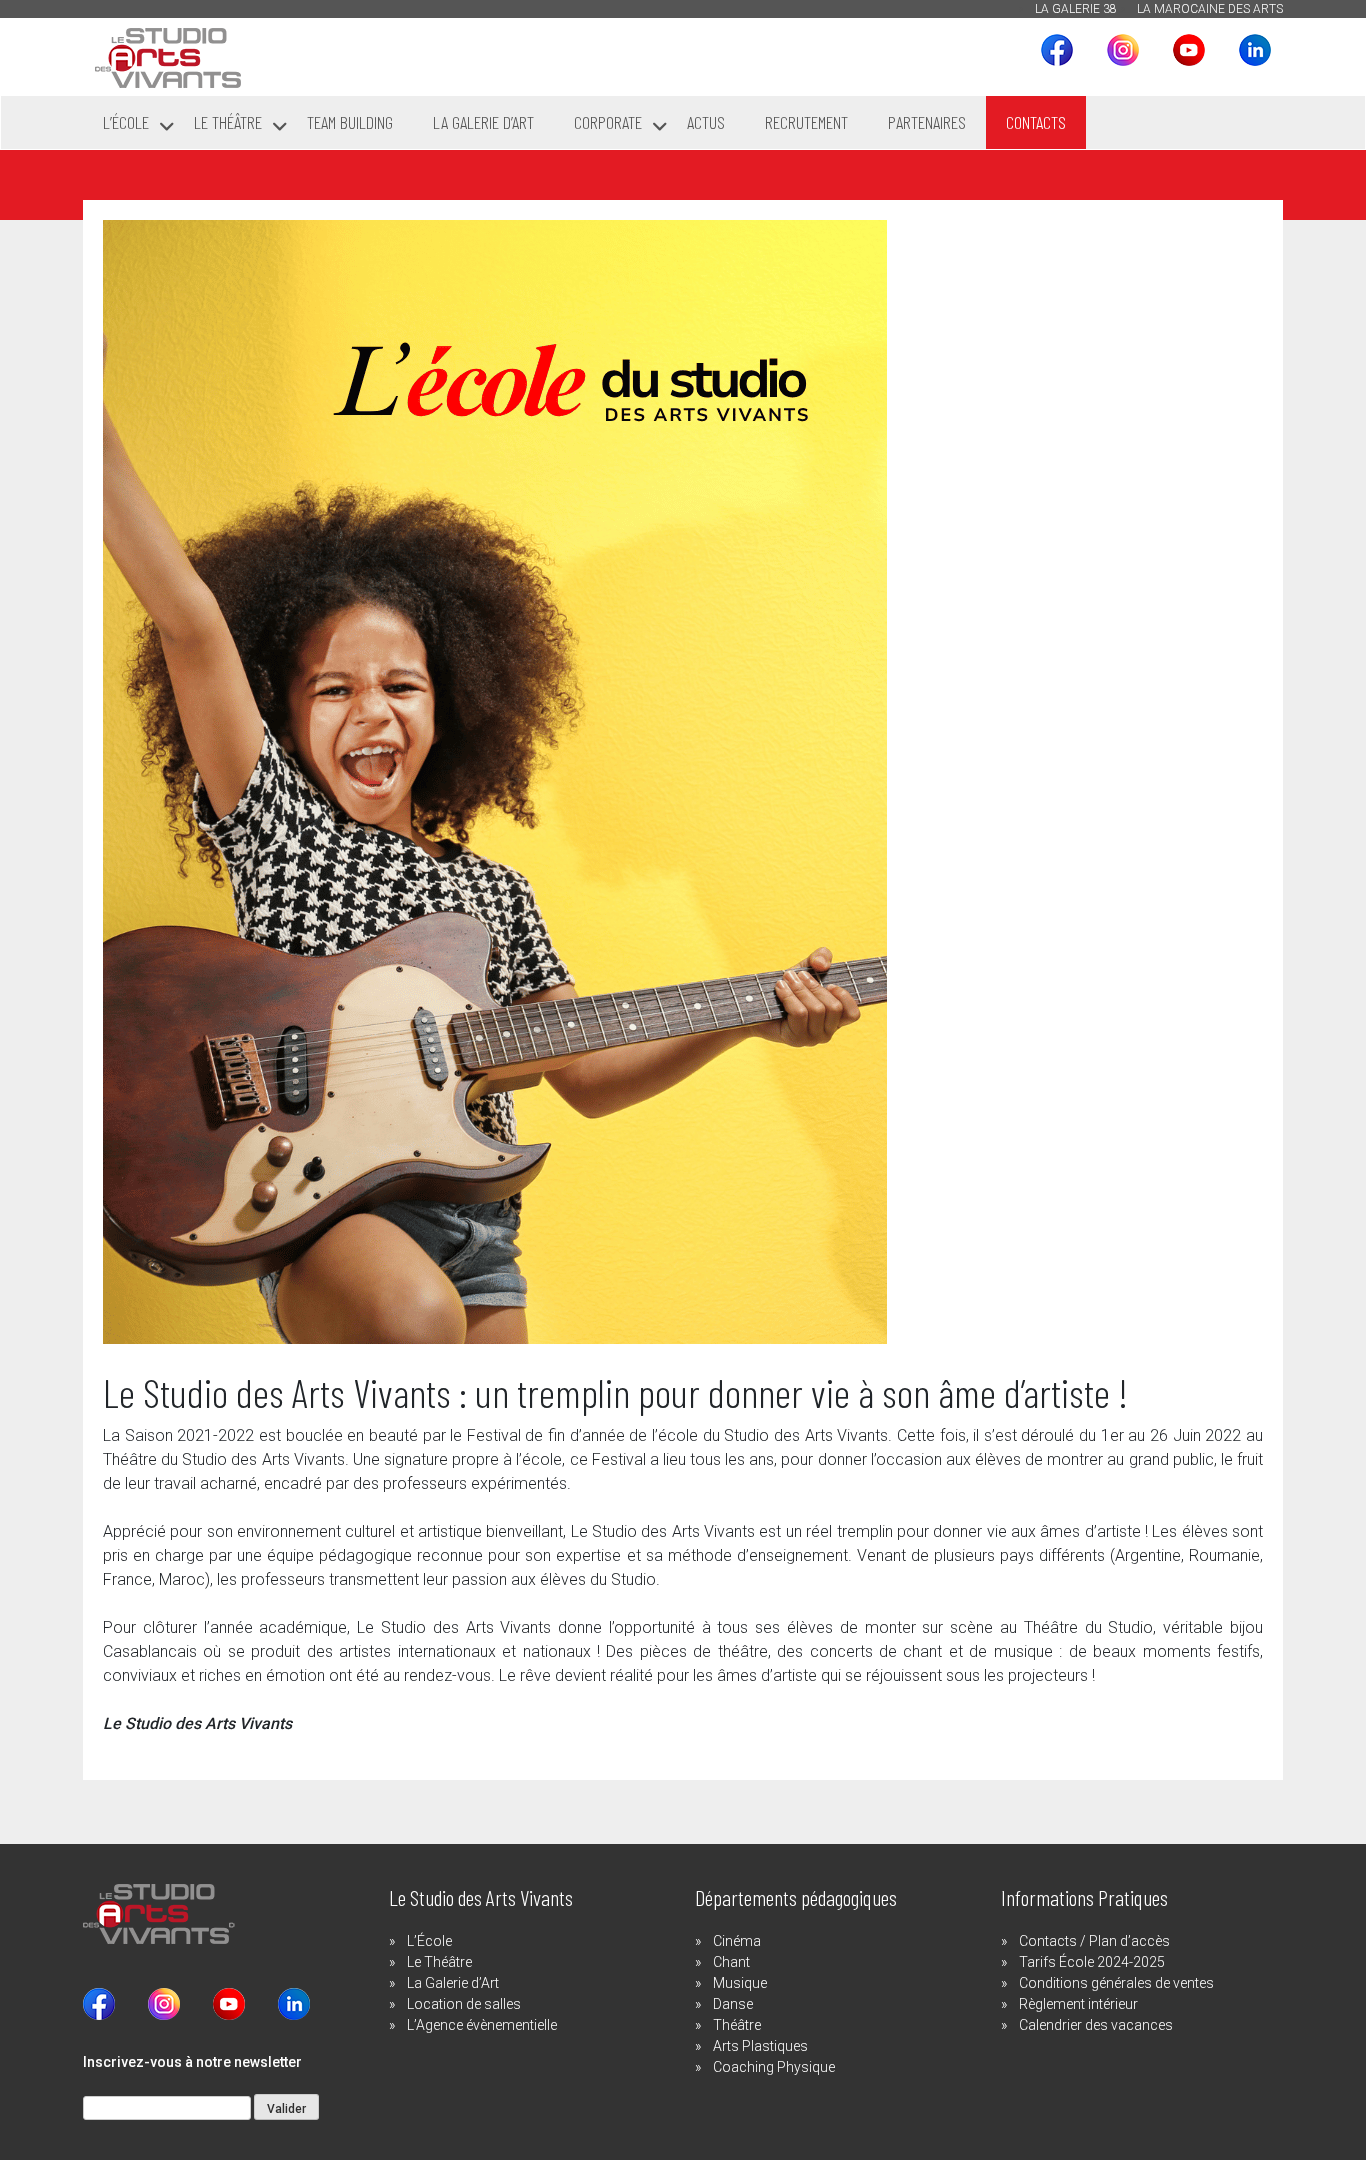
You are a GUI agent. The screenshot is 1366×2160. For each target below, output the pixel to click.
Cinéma (737, 1941)
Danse (733, 2004)
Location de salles (464, 2004)
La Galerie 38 (1076, 9)
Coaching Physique (774, 2067)
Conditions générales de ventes (1116, 1983)
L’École (429, 1941)
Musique (740, 1983)
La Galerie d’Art (453, 1983)
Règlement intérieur (1078, 2004)
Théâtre (737, 2025)
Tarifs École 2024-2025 (1092, 1962)
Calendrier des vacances (1096, 2025)
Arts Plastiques (760, 2046)
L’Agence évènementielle (482, 2025)
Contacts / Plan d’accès (1094, 1941)
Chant (731, 1962)
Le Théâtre (439, 1962)
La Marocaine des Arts (1210, 9)
